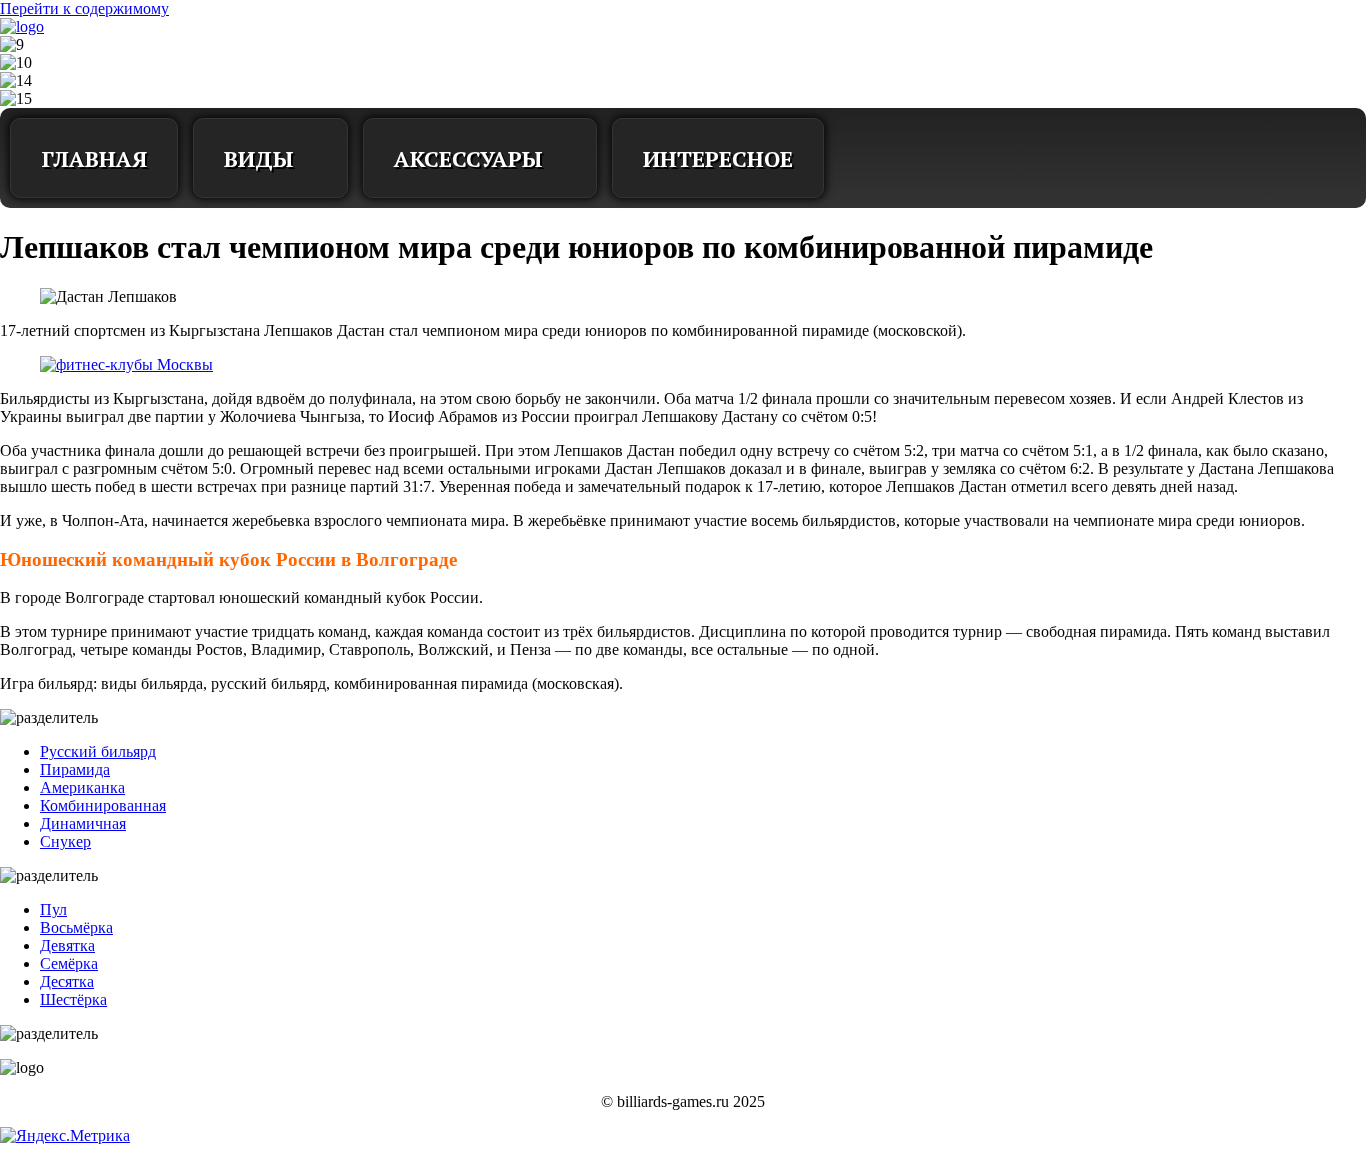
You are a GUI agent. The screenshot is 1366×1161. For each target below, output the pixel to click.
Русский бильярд (98, 751)
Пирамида (75, 769)
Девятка (67, 945)
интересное (718, 158)
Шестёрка (73, 999)
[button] (869, 158)
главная (94, 158)
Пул (53, 909)
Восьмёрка (76, 927)
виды (259, 158)
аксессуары (468, 158)
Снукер (65, 841)
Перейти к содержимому (84, 8)
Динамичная (83, 823)
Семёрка (69, 963)
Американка (82, 787)
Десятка (67, 981)
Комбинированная (103, 805)
